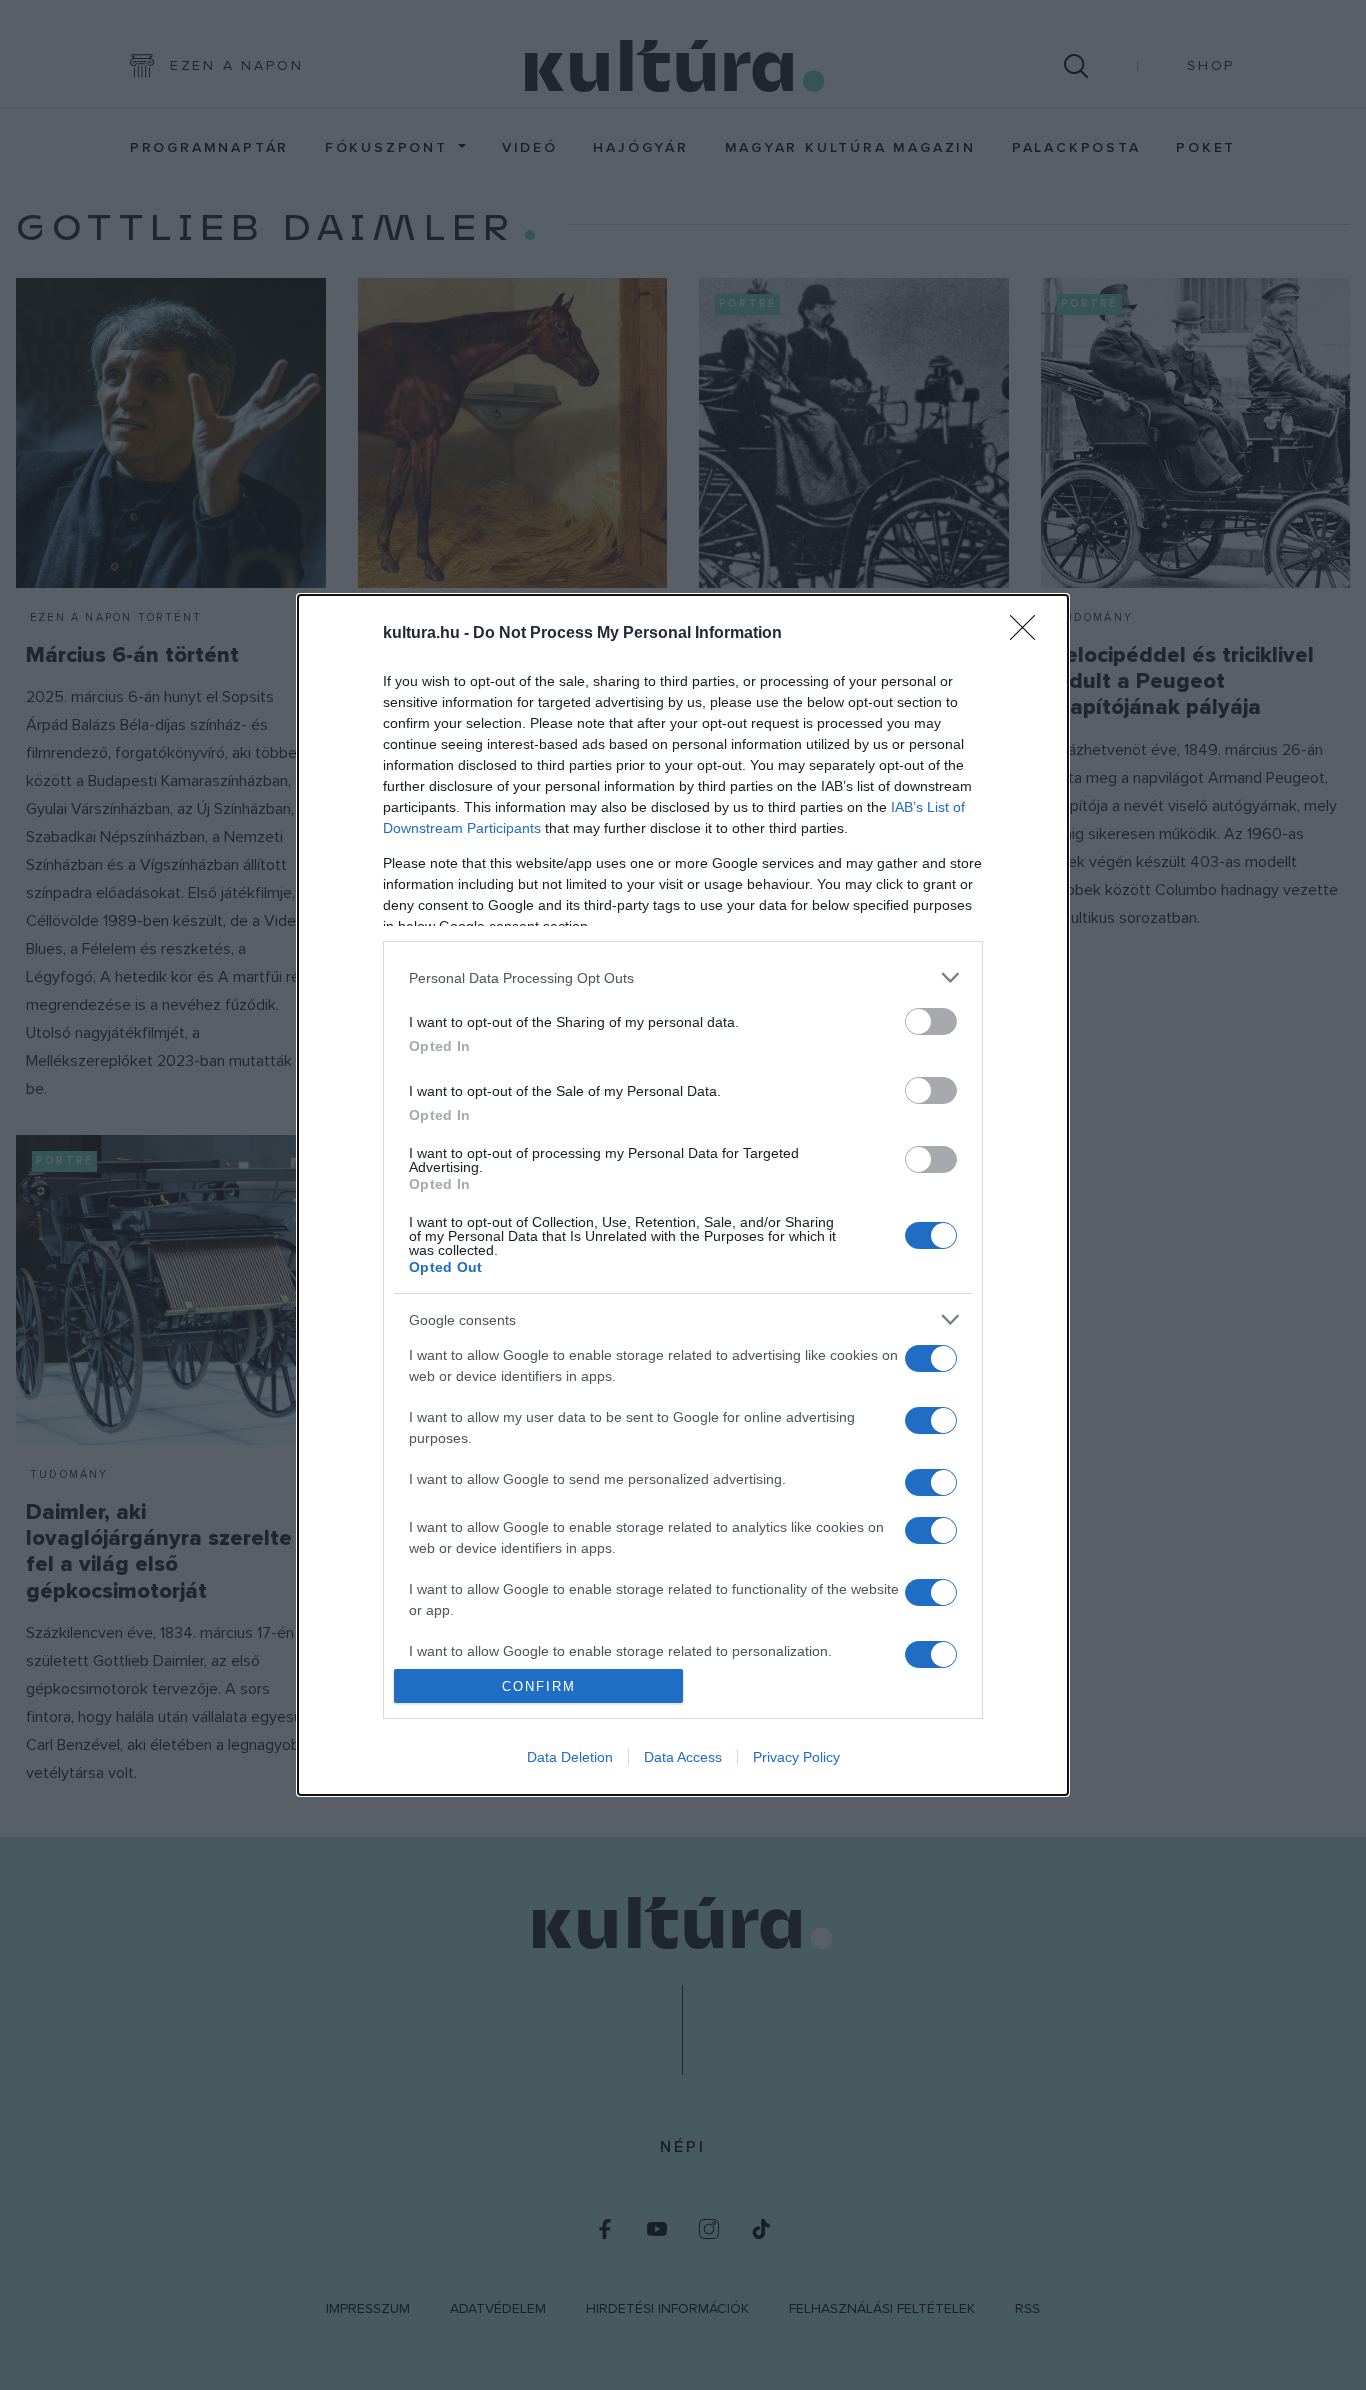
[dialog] (683, 1195)
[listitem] (683, 977)
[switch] (931, 1021)
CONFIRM (539, 1686)
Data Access (683, 1757)
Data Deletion (570, 1757)
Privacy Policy (796, 1757)
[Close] (1029, 634)
